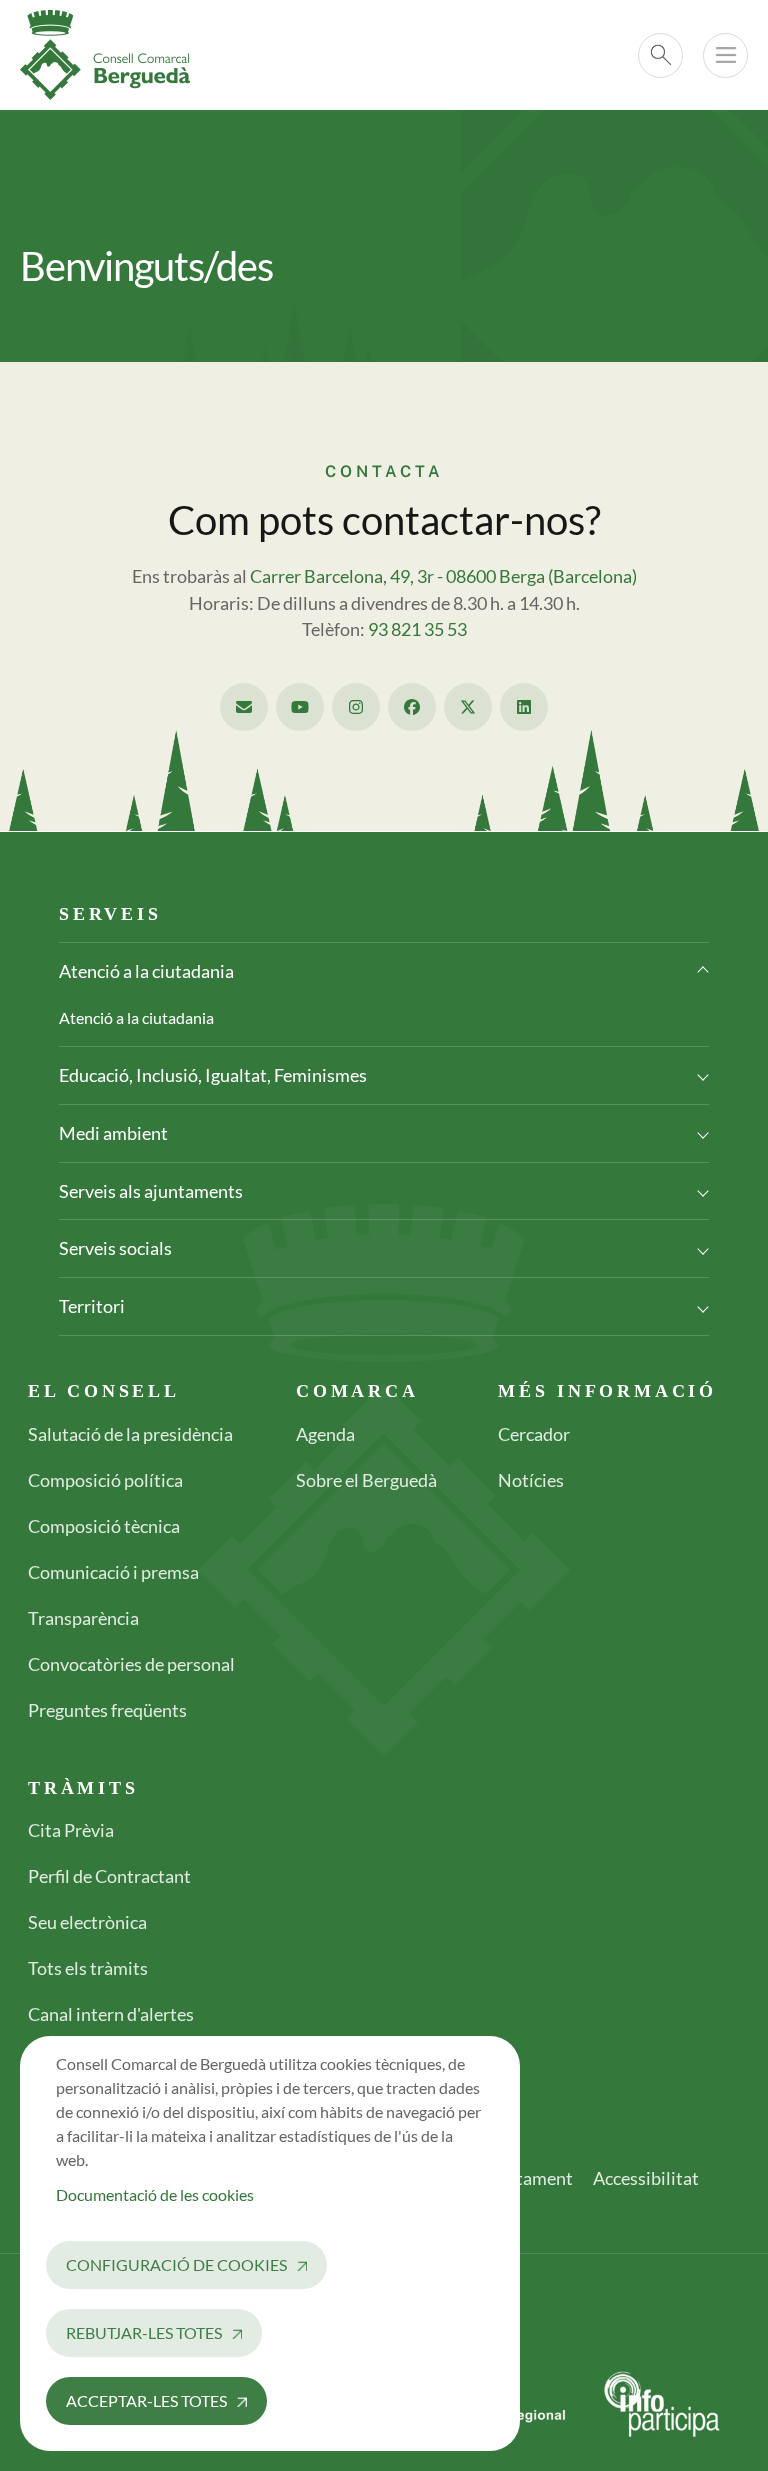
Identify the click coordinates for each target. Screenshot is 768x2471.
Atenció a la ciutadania (146, 971)
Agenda (325, 1434)
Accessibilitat (646, 2178)
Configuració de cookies (176, 2264)
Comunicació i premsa (113, 1572)
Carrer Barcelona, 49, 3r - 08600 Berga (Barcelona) (443, 576)
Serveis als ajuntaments (151, 1191)
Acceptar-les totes (146, 2400)
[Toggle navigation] (725, 55)
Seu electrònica (87, 1922)
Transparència (83, 1618)
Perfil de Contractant (109, 1876)
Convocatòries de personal (131, 1664)
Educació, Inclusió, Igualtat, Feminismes (213, 1075)
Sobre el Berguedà (366, 1480)
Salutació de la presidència (130, 1434)
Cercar (660, 55)
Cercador (534, 1434)
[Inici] (113, 55)
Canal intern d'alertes (111, 2014)
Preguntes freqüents (107, 1710)
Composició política (105, 1480)
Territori (92, 1306)
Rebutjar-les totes (144, 2332)
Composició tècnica (104, 1526)
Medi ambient (113, 1133)
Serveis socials (115, 1248)
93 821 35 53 (417, 629)
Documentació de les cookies (155, 2194)
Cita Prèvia (71, 1830)
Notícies (531, 1480)
